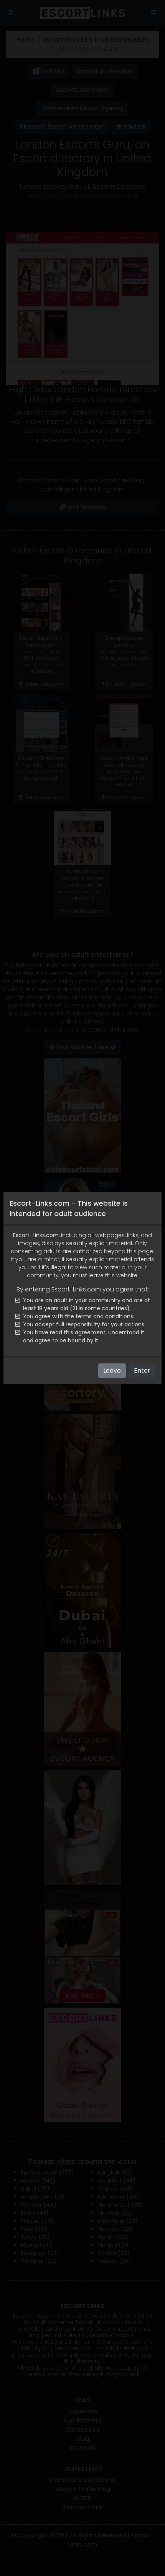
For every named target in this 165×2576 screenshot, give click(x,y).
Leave (112, 1370)
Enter (142, 1370)
